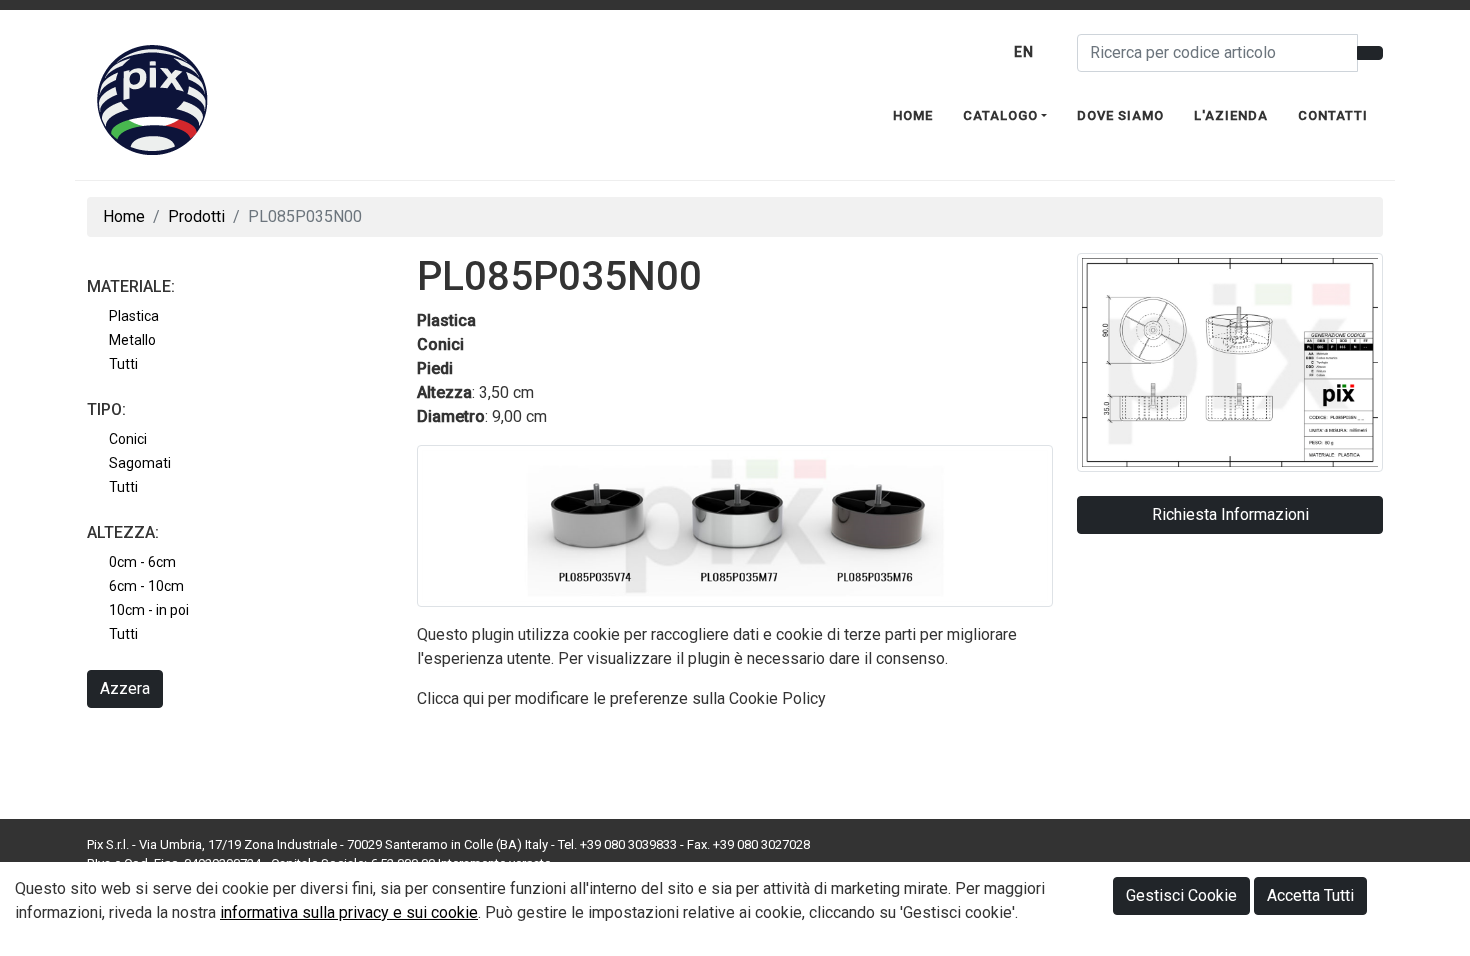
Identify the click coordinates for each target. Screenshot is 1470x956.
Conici (128, 439)
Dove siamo (1120, 115)
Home (913, 115)
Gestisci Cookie (1181, 895)
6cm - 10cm (146, 587)
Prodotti (196, 216)
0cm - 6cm (142, 563)
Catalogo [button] (1000, 115)
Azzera (125, 689)
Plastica (134, 316)
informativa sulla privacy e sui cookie (349, 912)
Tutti (123, 364)
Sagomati (140, 463)
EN (1024, 52)
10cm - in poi (149, 611)
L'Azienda (1231, 115)
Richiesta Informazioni (1230, 514)
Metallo (132, 340)
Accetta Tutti (1310, 895)
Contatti (1333, 115)
